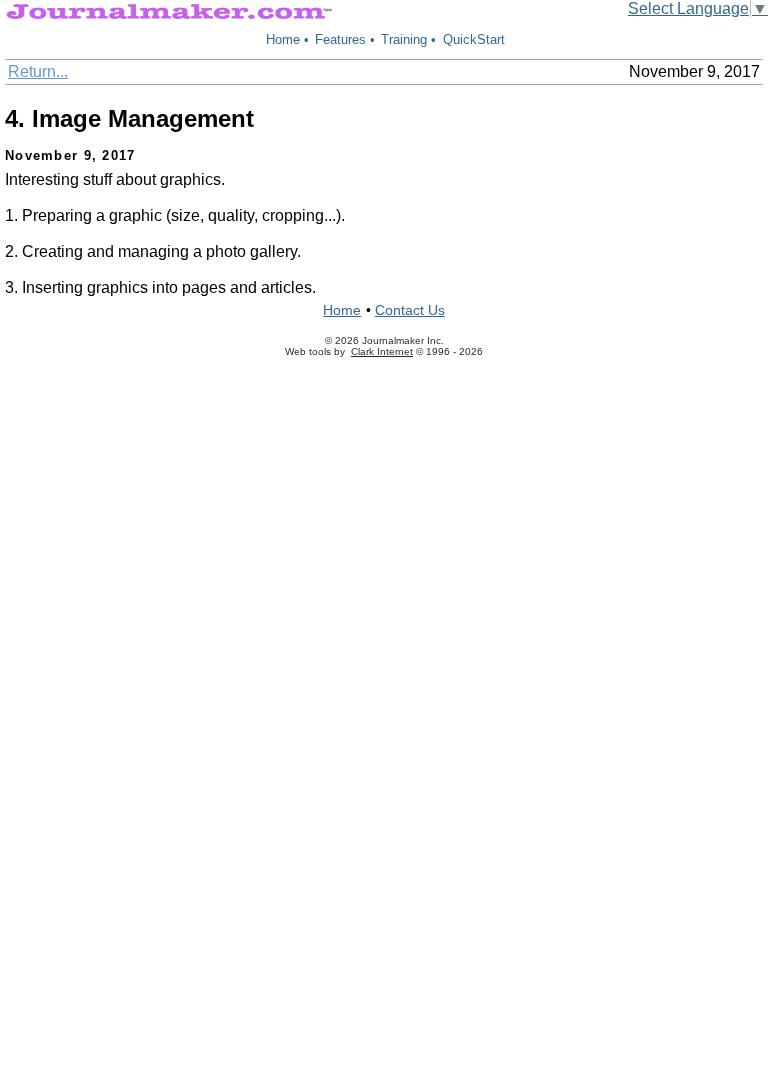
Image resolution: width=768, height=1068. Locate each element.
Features (340, 39)
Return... (38, 71)
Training (404, 39)
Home (283, 39)
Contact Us (410, 310)
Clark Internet (382, 351)
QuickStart (474, 39)
